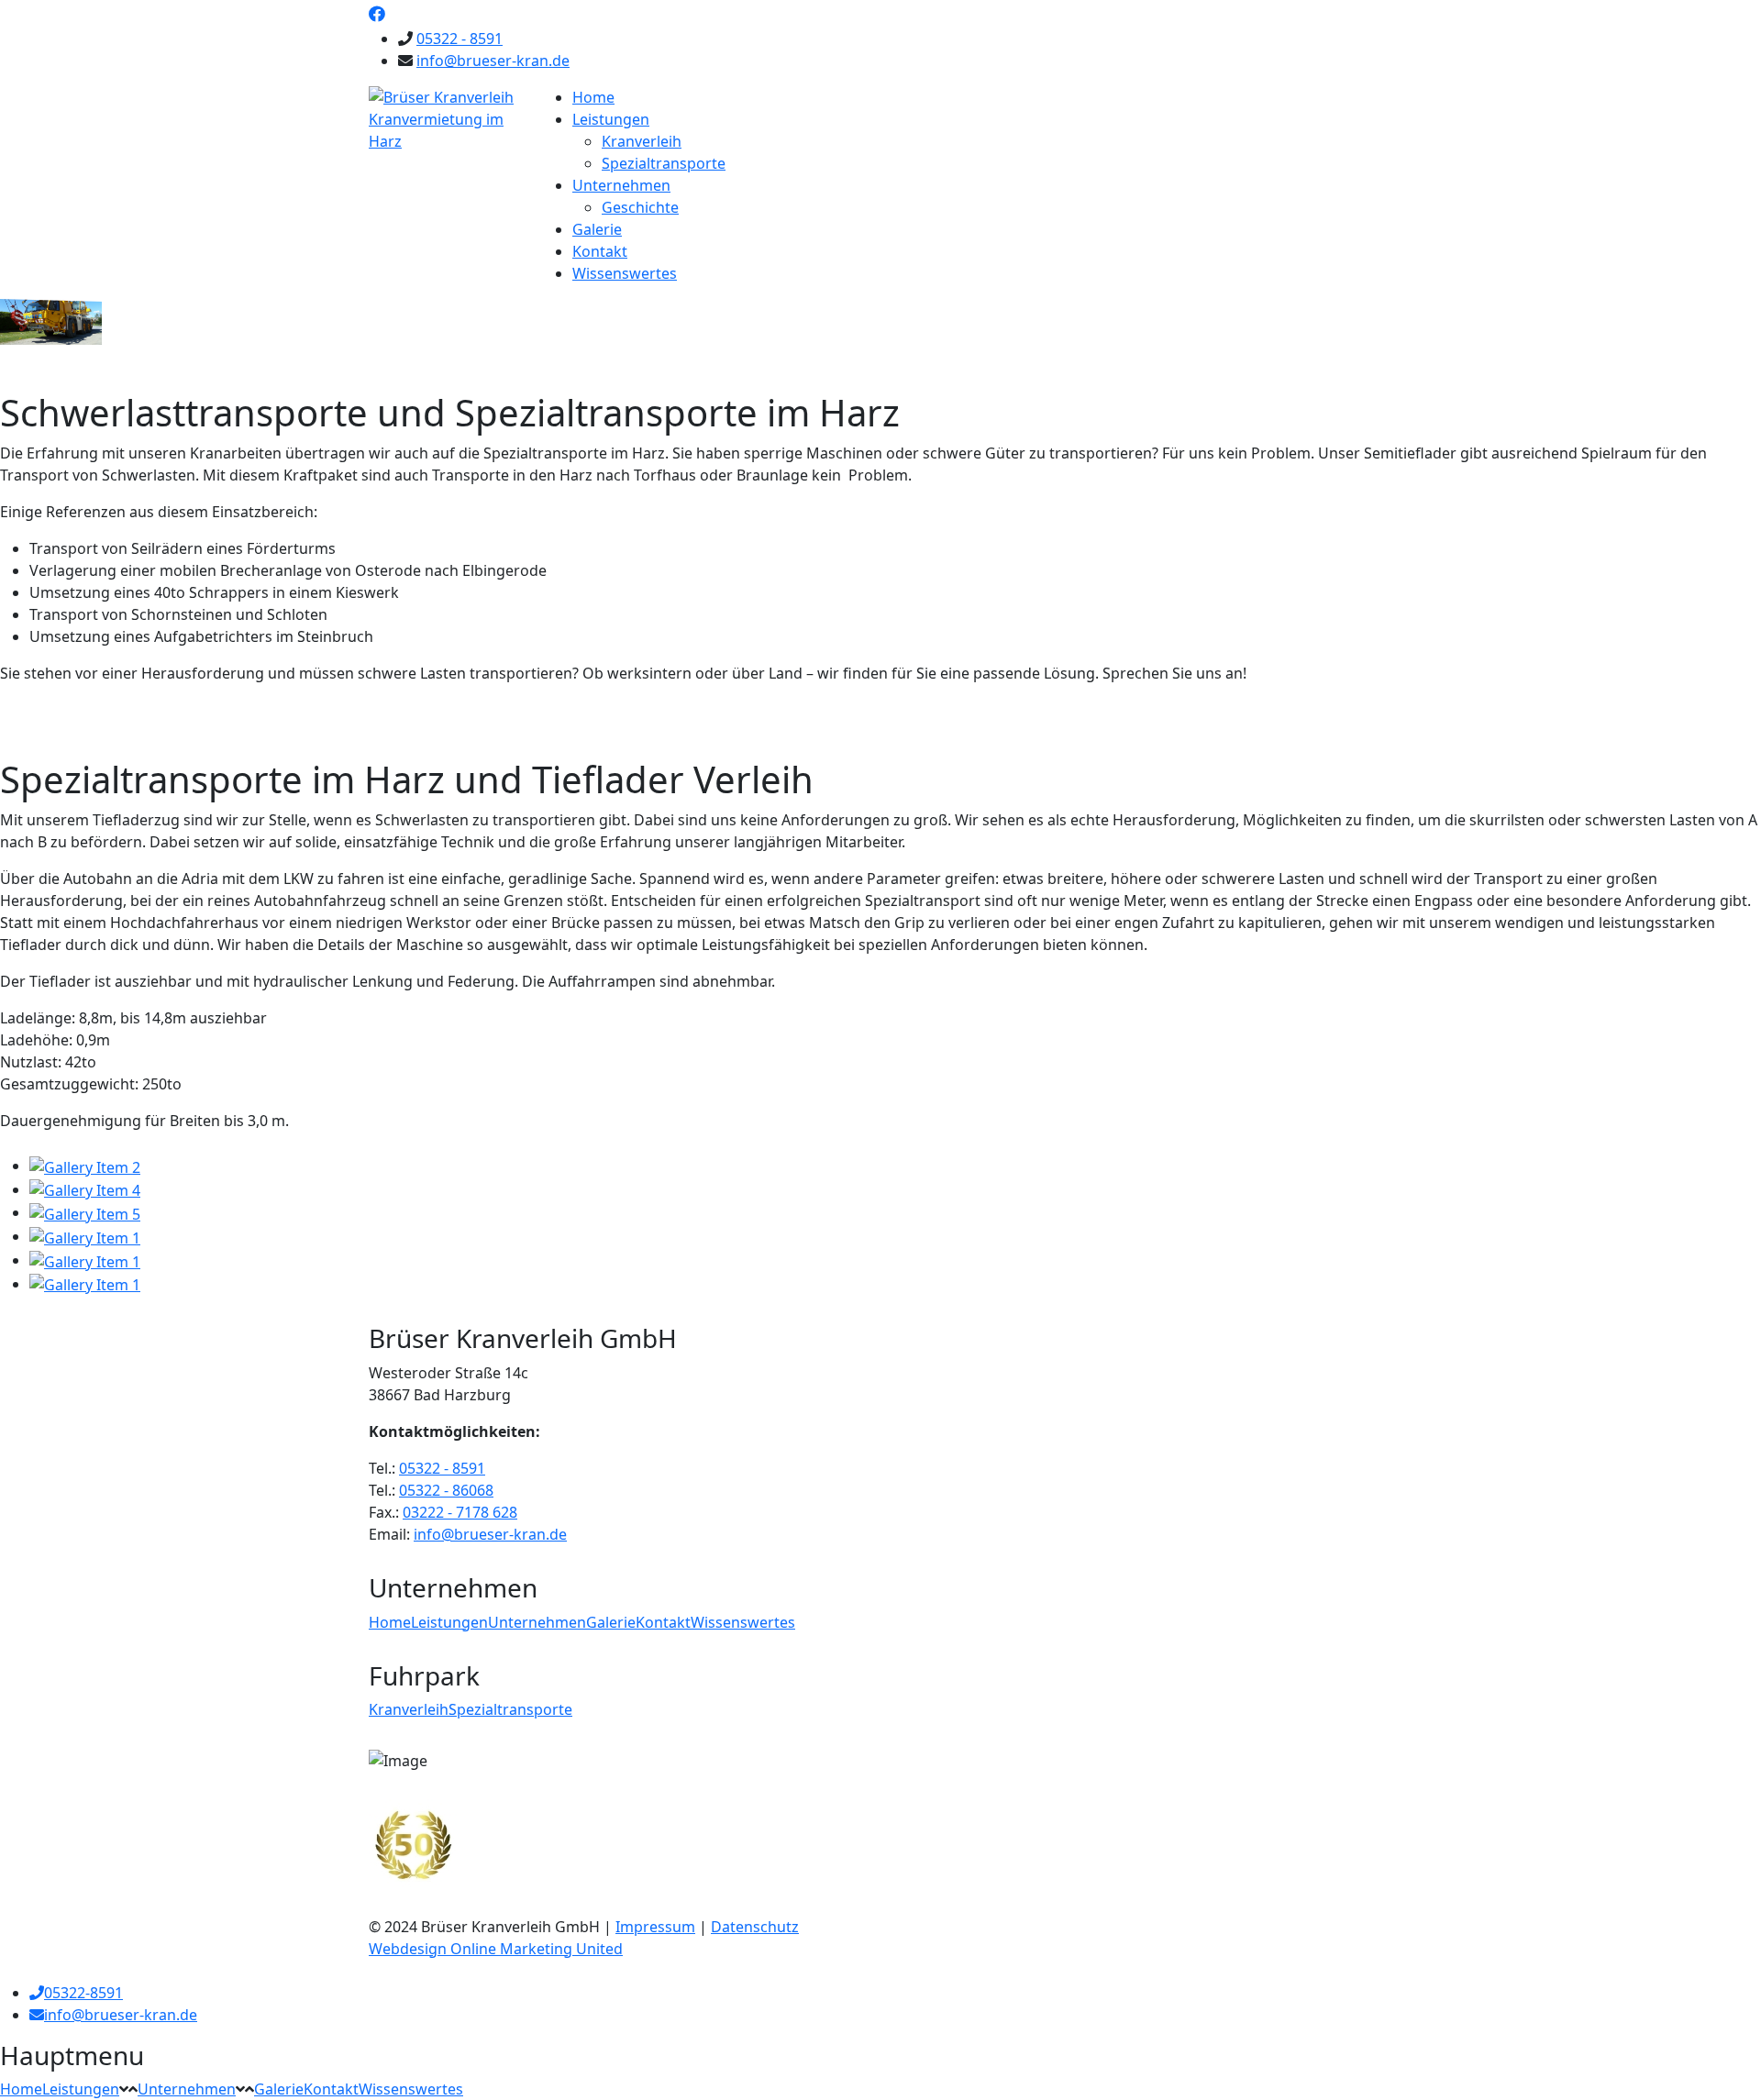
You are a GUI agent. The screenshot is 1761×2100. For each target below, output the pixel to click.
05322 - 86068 (446, 1490)
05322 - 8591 (460, 39)
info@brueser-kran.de (493, 61)
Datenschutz (755, 1927)
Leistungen (611, 119)
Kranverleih (642, 141)
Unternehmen (621, 185)
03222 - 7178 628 (460, 1512)
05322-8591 (83, 1993)
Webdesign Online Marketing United (496, 1949)
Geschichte (640, 207)
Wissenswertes (625, 273)
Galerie (597, 229)
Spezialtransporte (664, 163)
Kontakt (600, 251)
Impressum (655, 1927)
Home (593, 97)
